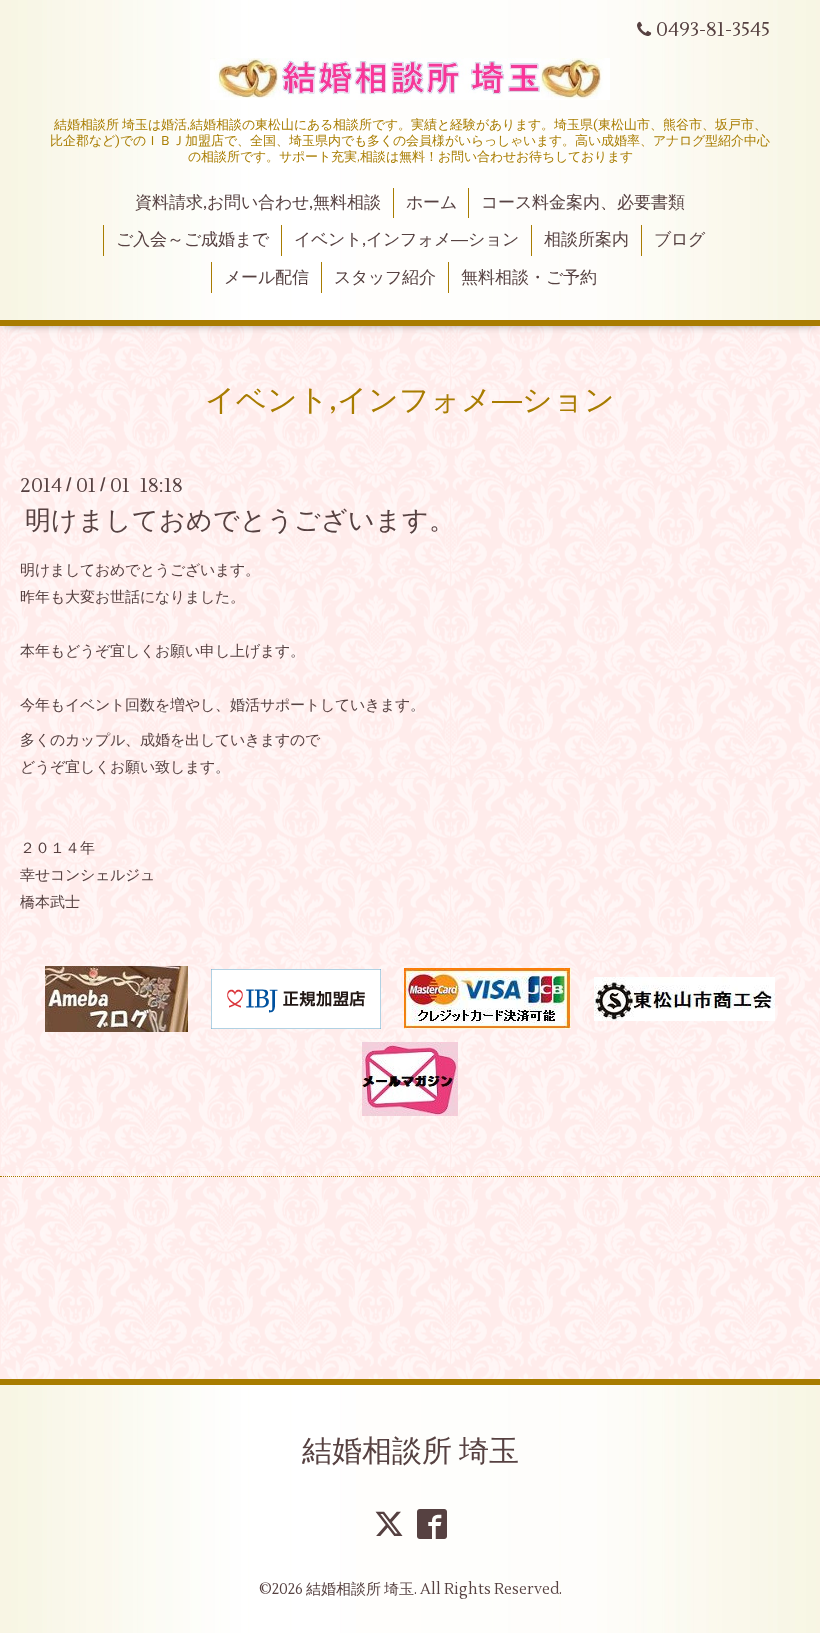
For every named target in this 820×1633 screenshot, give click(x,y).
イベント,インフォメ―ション (406, 240)
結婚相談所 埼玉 (410, 1451)
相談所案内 (586, 240)
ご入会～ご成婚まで (192, 240)
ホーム (431, 203)
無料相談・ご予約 (529, 278)
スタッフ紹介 (385, 278)
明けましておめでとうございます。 (240, 521)
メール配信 (266, 278)
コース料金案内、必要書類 (583, 203)
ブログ (679, 240)
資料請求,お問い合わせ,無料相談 (258, 203)
